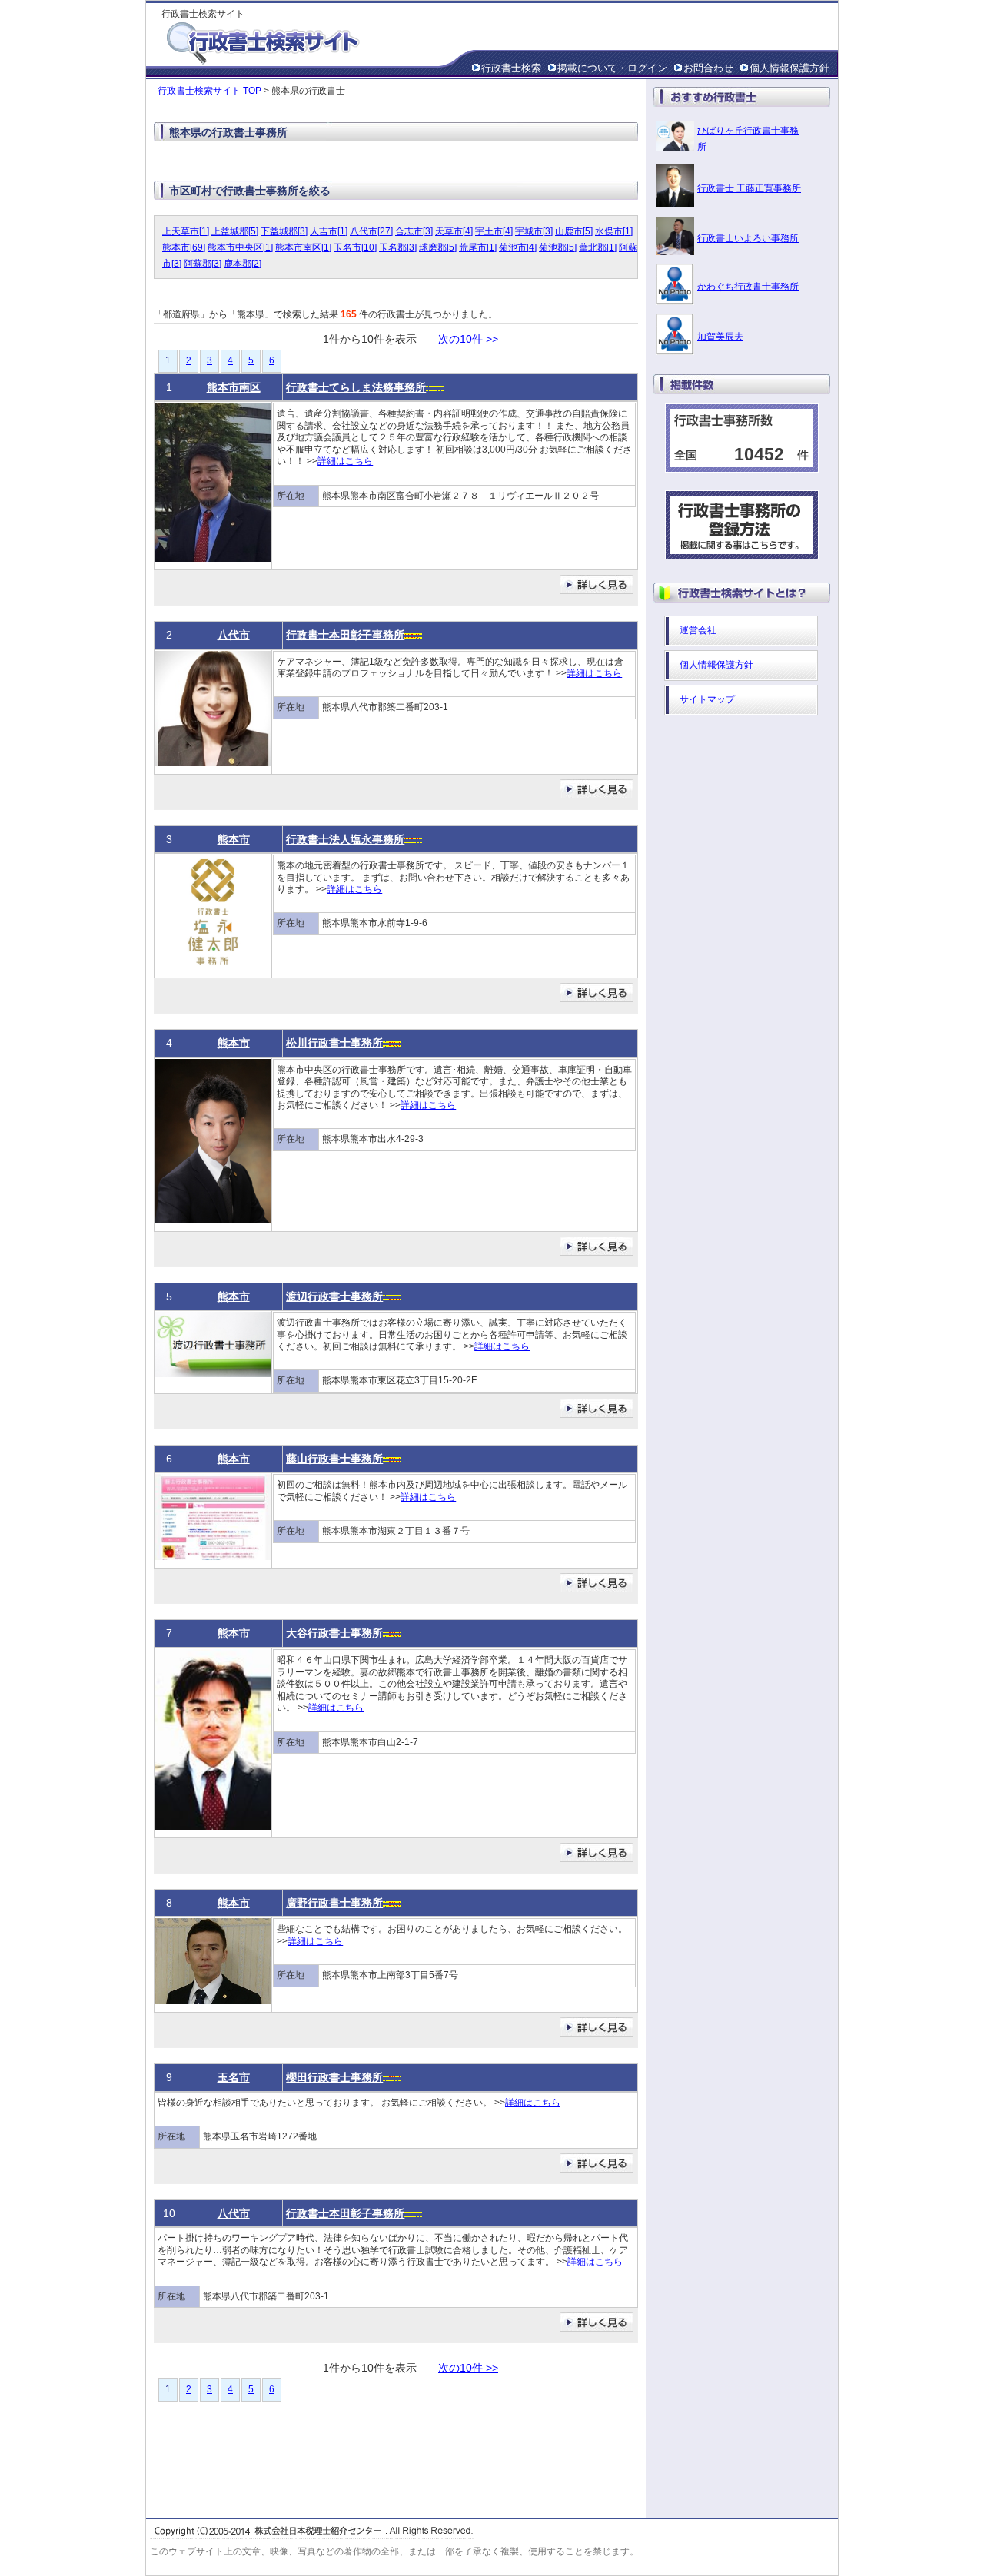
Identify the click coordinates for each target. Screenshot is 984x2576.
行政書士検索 (511, 68)
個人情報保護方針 (790, 68)
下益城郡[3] (284, 231)
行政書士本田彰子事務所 (345, 635)
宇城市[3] (534, 231)
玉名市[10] (355, 247)
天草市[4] (454, 231)
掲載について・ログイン (612, 68)
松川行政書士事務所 (334, 1043)
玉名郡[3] (398, 247)
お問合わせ (708, 68)
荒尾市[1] (478, 247)
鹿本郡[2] (243, 264)
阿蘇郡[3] (203, 264)
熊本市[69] (184, 247)
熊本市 (234, 839)
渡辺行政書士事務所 (334, 1296)
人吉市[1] (329, 231)
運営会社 (698, 630)
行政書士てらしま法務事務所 (356, 387)
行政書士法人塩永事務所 (345, 839)
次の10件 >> (468, 339)
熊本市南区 (234, 387)
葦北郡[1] (598, 247)
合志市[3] (414, 231)
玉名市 (234, 2077)
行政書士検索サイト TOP (209, 91)
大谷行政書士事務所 (334, 1633)
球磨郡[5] (438, 247)
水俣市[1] (614, 231)
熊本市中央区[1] (240, 247)
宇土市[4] (494, 231)
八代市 (234, 635)
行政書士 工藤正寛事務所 (749, 188)
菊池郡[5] (558, 247)
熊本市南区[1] (303, 247)
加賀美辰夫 (720, 337)
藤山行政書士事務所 (334, 1459)
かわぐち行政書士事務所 (748, 287)
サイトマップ (707, 699)
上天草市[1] (186, 231)
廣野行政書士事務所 (334, 1903)
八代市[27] (371, 231)
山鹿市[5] (574, 231)
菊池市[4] (518, 247)
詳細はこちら (345, 461)
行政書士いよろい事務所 (748, 238)
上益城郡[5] (235, 231)
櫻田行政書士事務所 (334, 2077)
